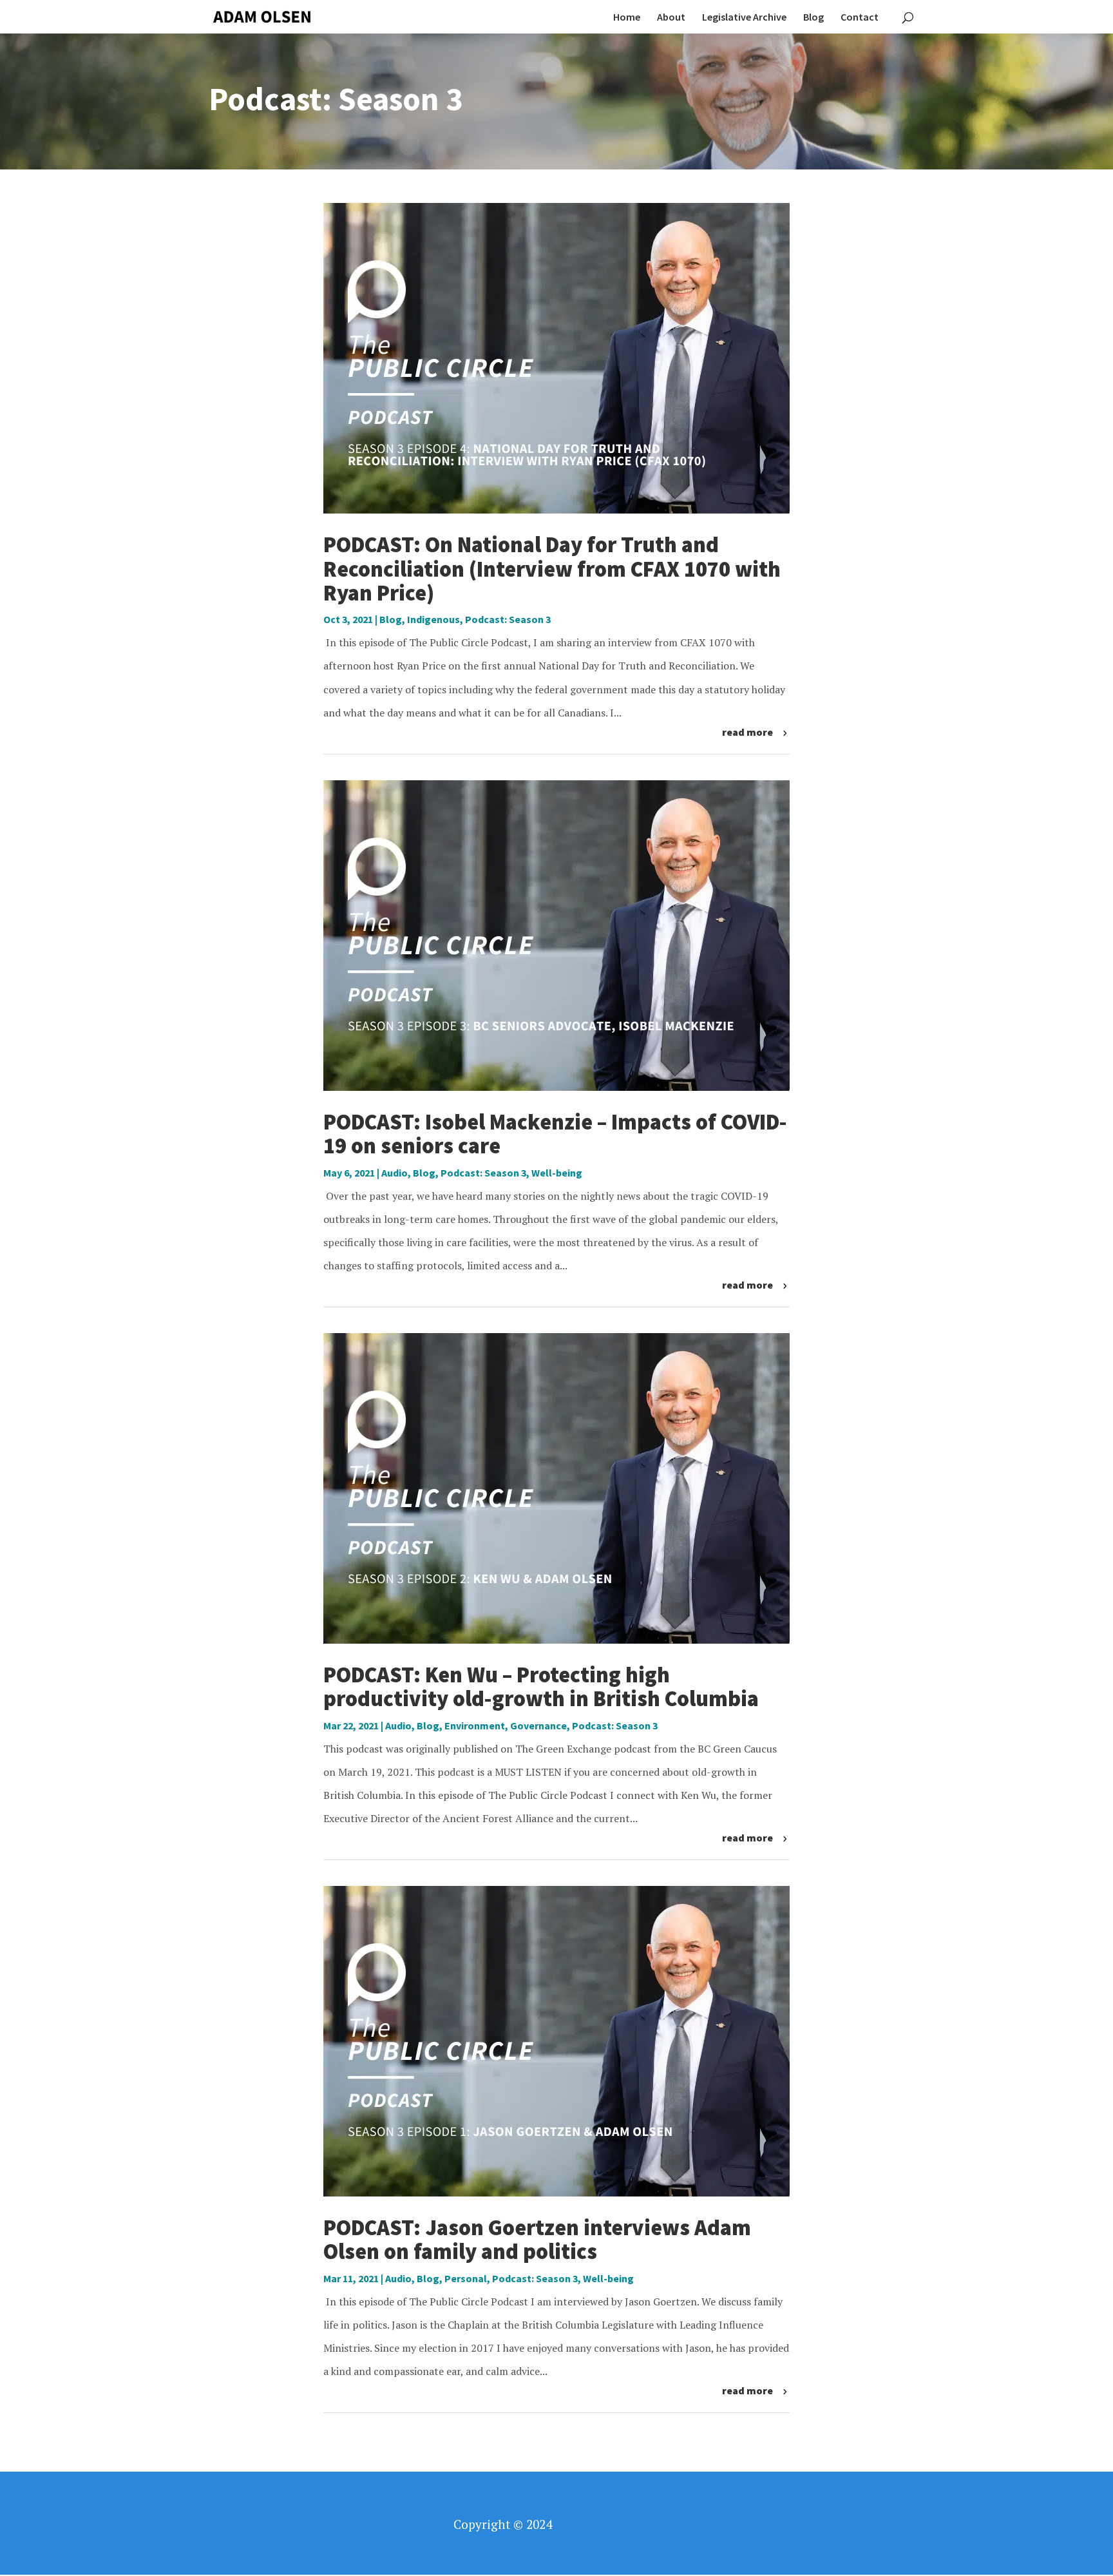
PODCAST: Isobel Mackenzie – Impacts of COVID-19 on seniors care (555, 1134)
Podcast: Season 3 (508, 619)
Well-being (557, 1173)
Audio (395, 1173)
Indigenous (433, 619)
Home (627, 18)
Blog (813, 18)
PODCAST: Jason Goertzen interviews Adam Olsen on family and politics (537, 2239)
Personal (466, 2278)
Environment (475, 1725)
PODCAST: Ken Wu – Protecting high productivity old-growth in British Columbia (541, 1687)
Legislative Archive (744, 18)
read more (747, 732)
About (671, 18)
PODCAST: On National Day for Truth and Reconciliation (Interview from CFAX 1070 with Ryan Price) (552, 569)
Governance (538, 1725)
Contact (860, 18)
